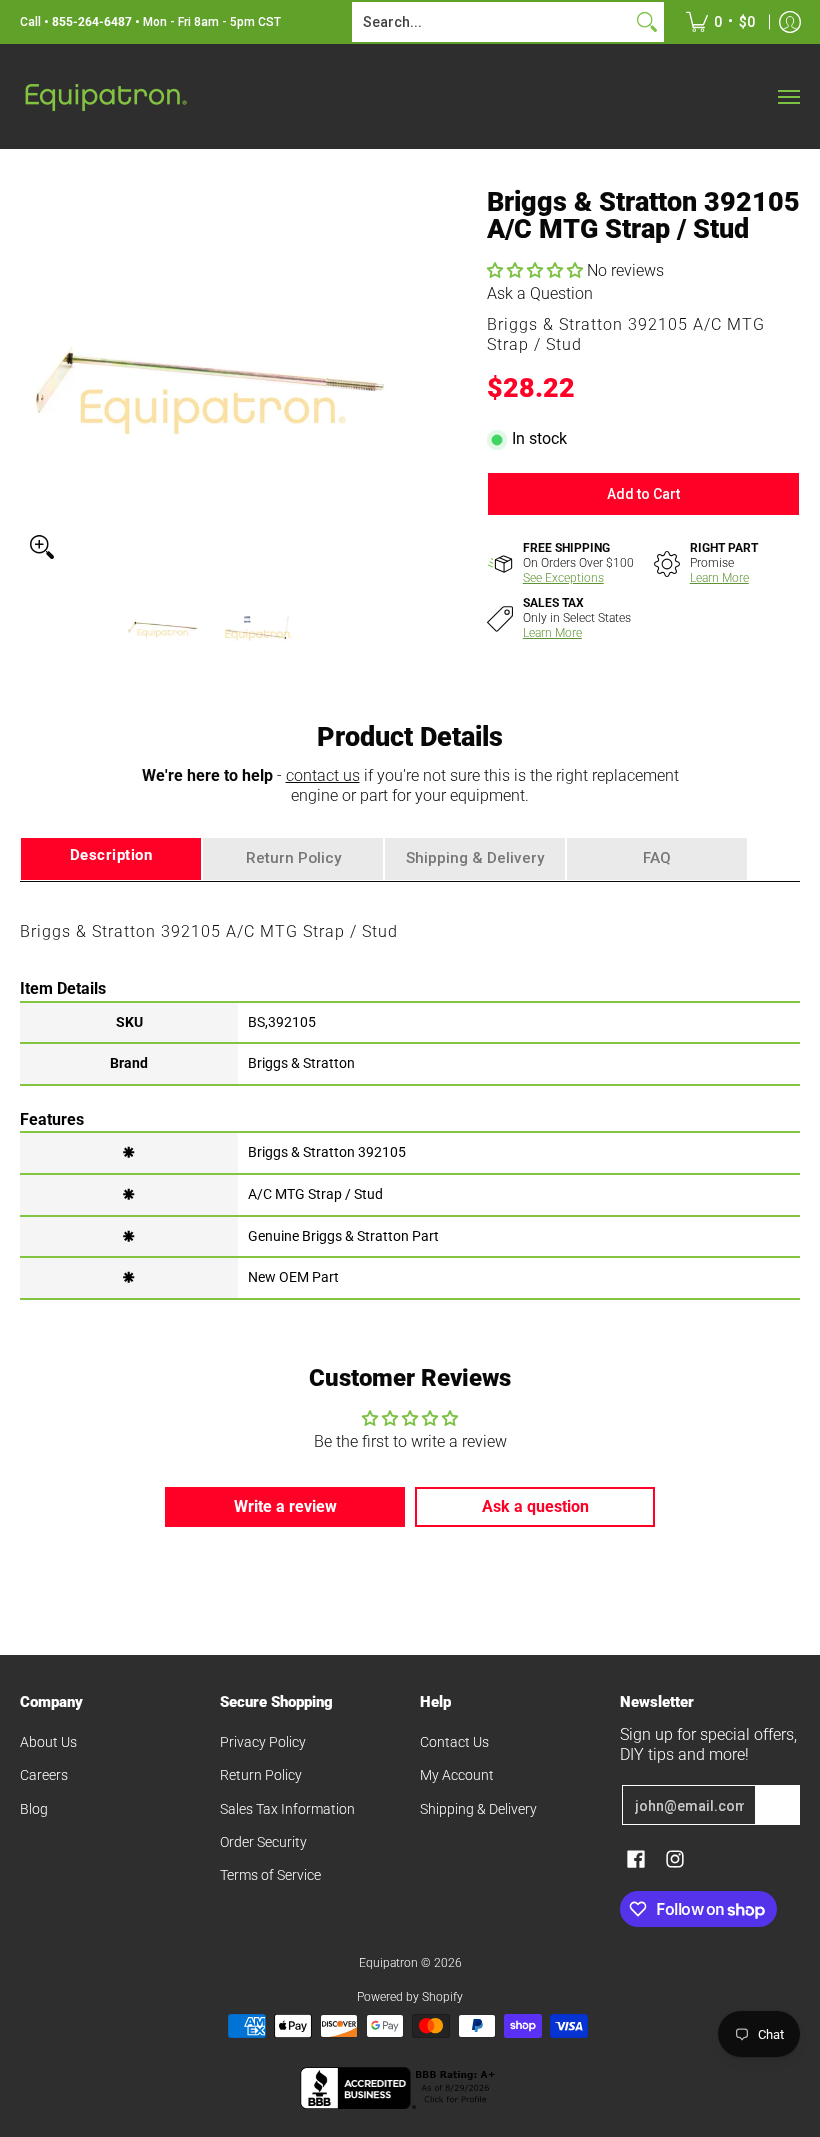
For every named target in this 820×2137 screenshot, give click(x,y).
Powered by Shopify (410, 1997)
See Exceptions (563, 578)
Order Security (263, 1842)
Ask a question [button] (535, 1506)
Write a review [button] (285, 1506)
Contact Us (454, 1742)
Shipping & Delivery (478, 1809)
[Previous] (34, 379)
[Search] (647, 22)
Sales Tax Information (287, 1809)
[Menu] (788, 96)
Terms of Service (270, 1875)
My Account (457, 1775)
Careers (44, 1775)
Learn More (719, 578)
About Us (48, 1742)
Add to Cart (643, 494)
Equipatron (388, 1963)
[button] (537, 270)
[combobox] (492, 22)
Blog (34, 1809)
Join (778, 1805)
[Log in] (790, 22)
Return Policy (261, 1775)
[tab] (111, 859)
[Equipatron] (105, 96)
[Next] (386, 379)
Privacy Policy (263, 1742)
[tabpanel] (410, 1089)
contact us (323, 775)
